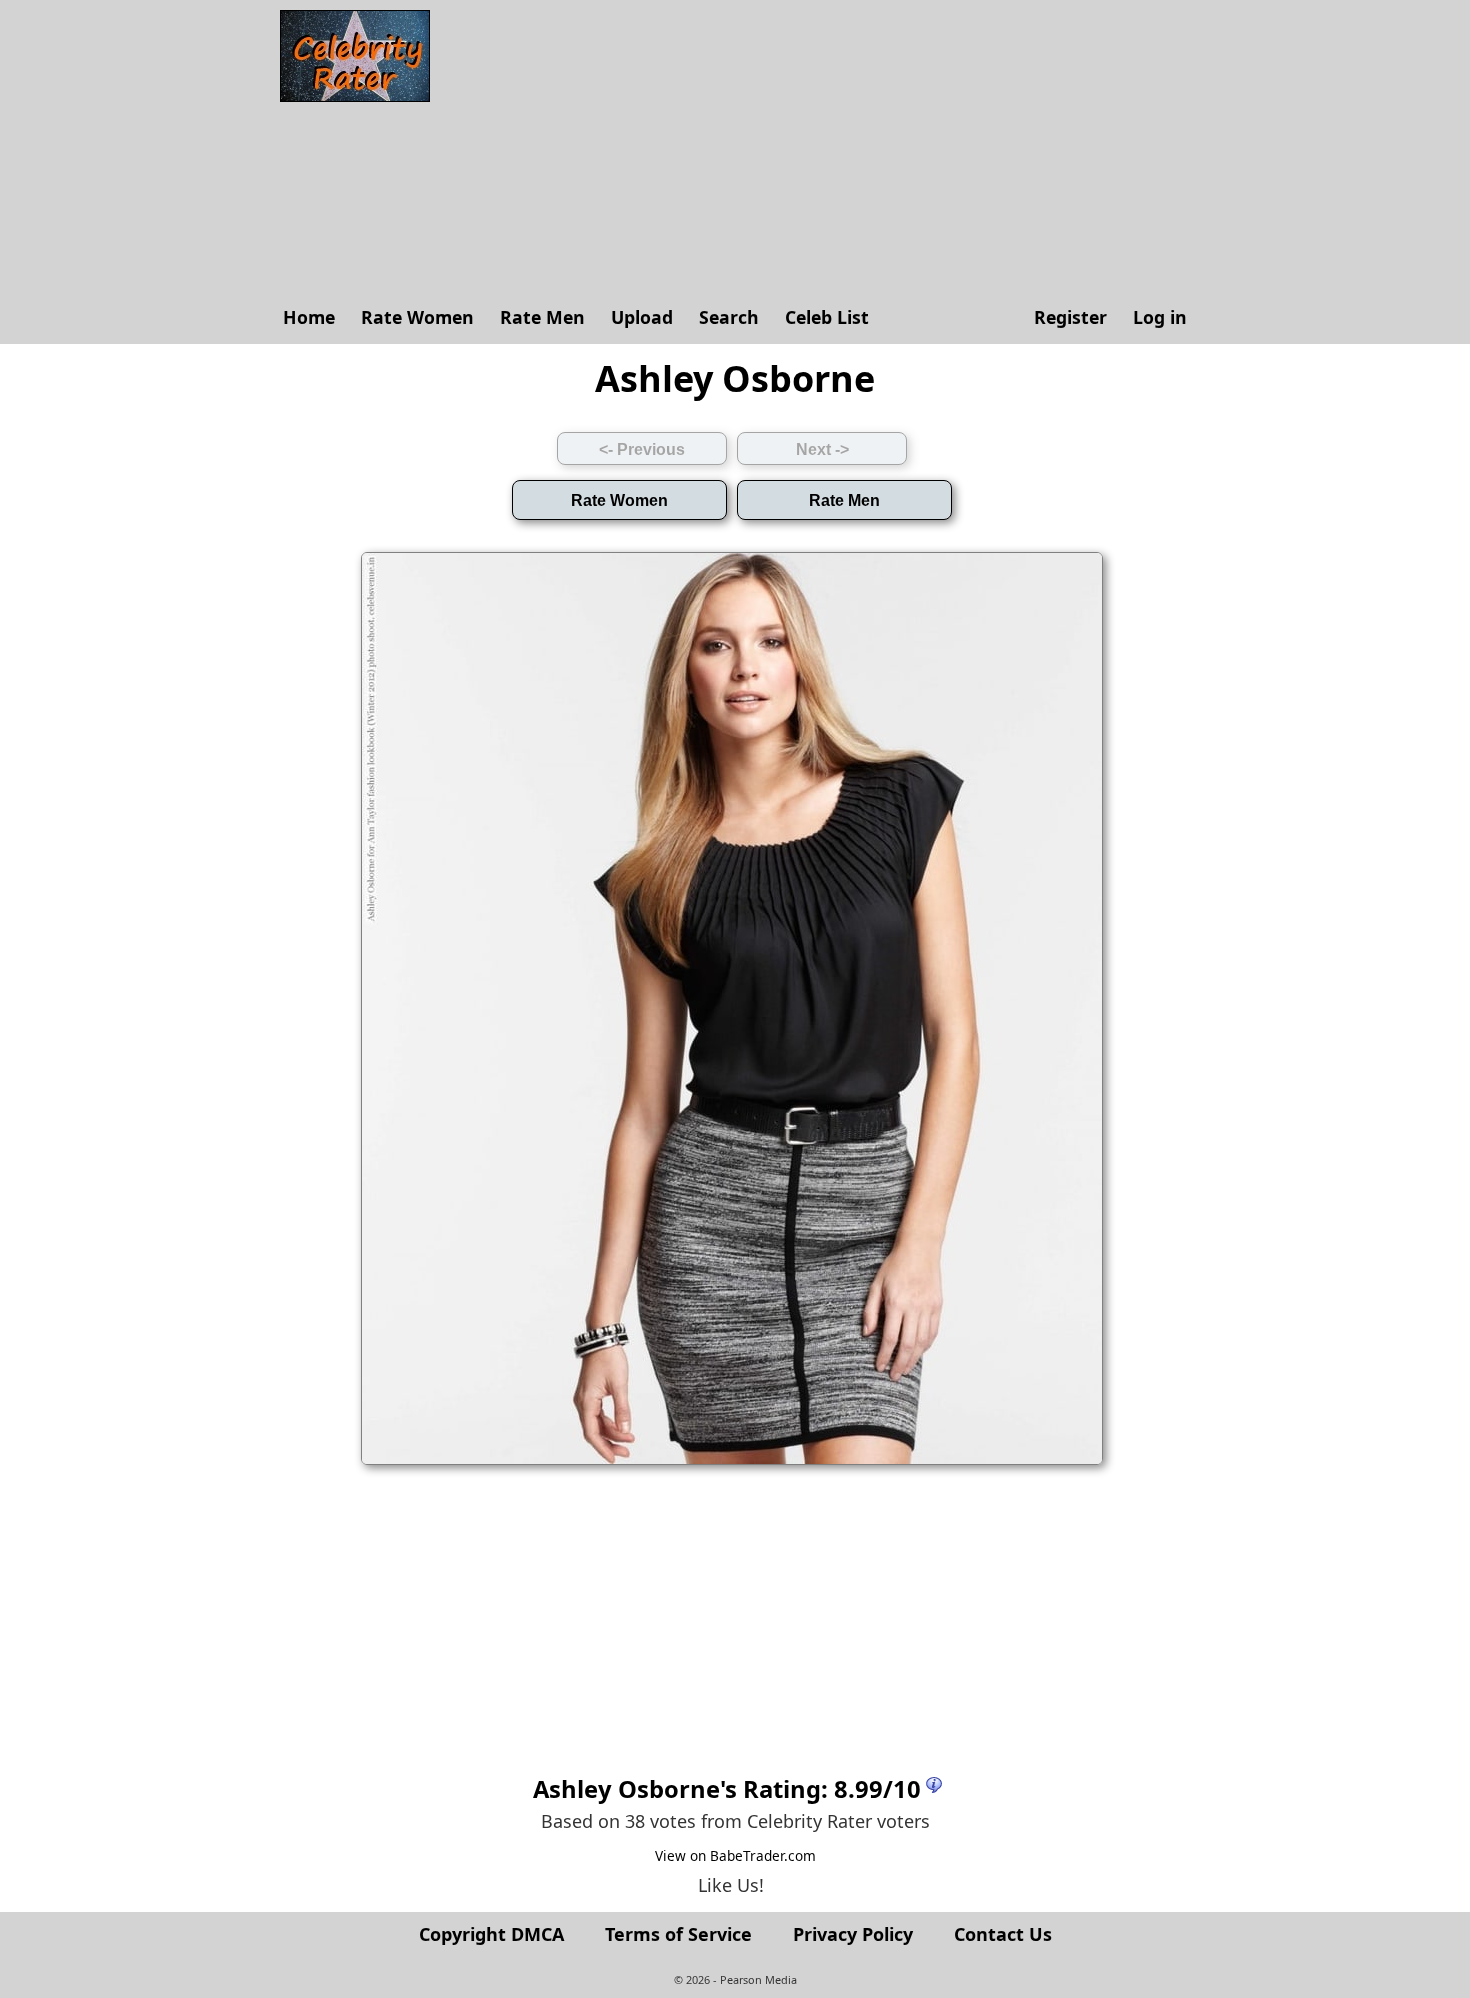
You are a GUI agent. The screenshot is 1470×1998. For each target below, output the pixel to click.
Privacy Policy (853, 1934)
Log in (1160, 317)
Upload (642, 317)
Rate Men (542, 317)
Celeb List (827, 317)
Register (1070, 317)
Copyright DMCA (491, 1934)
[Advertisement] (820, 150)
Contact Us (1003, 1934)
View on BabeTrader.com (735, 1855)
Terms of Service (678, 1934)
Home (309, 317)
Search (729, 317)
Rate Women (417, 317)
